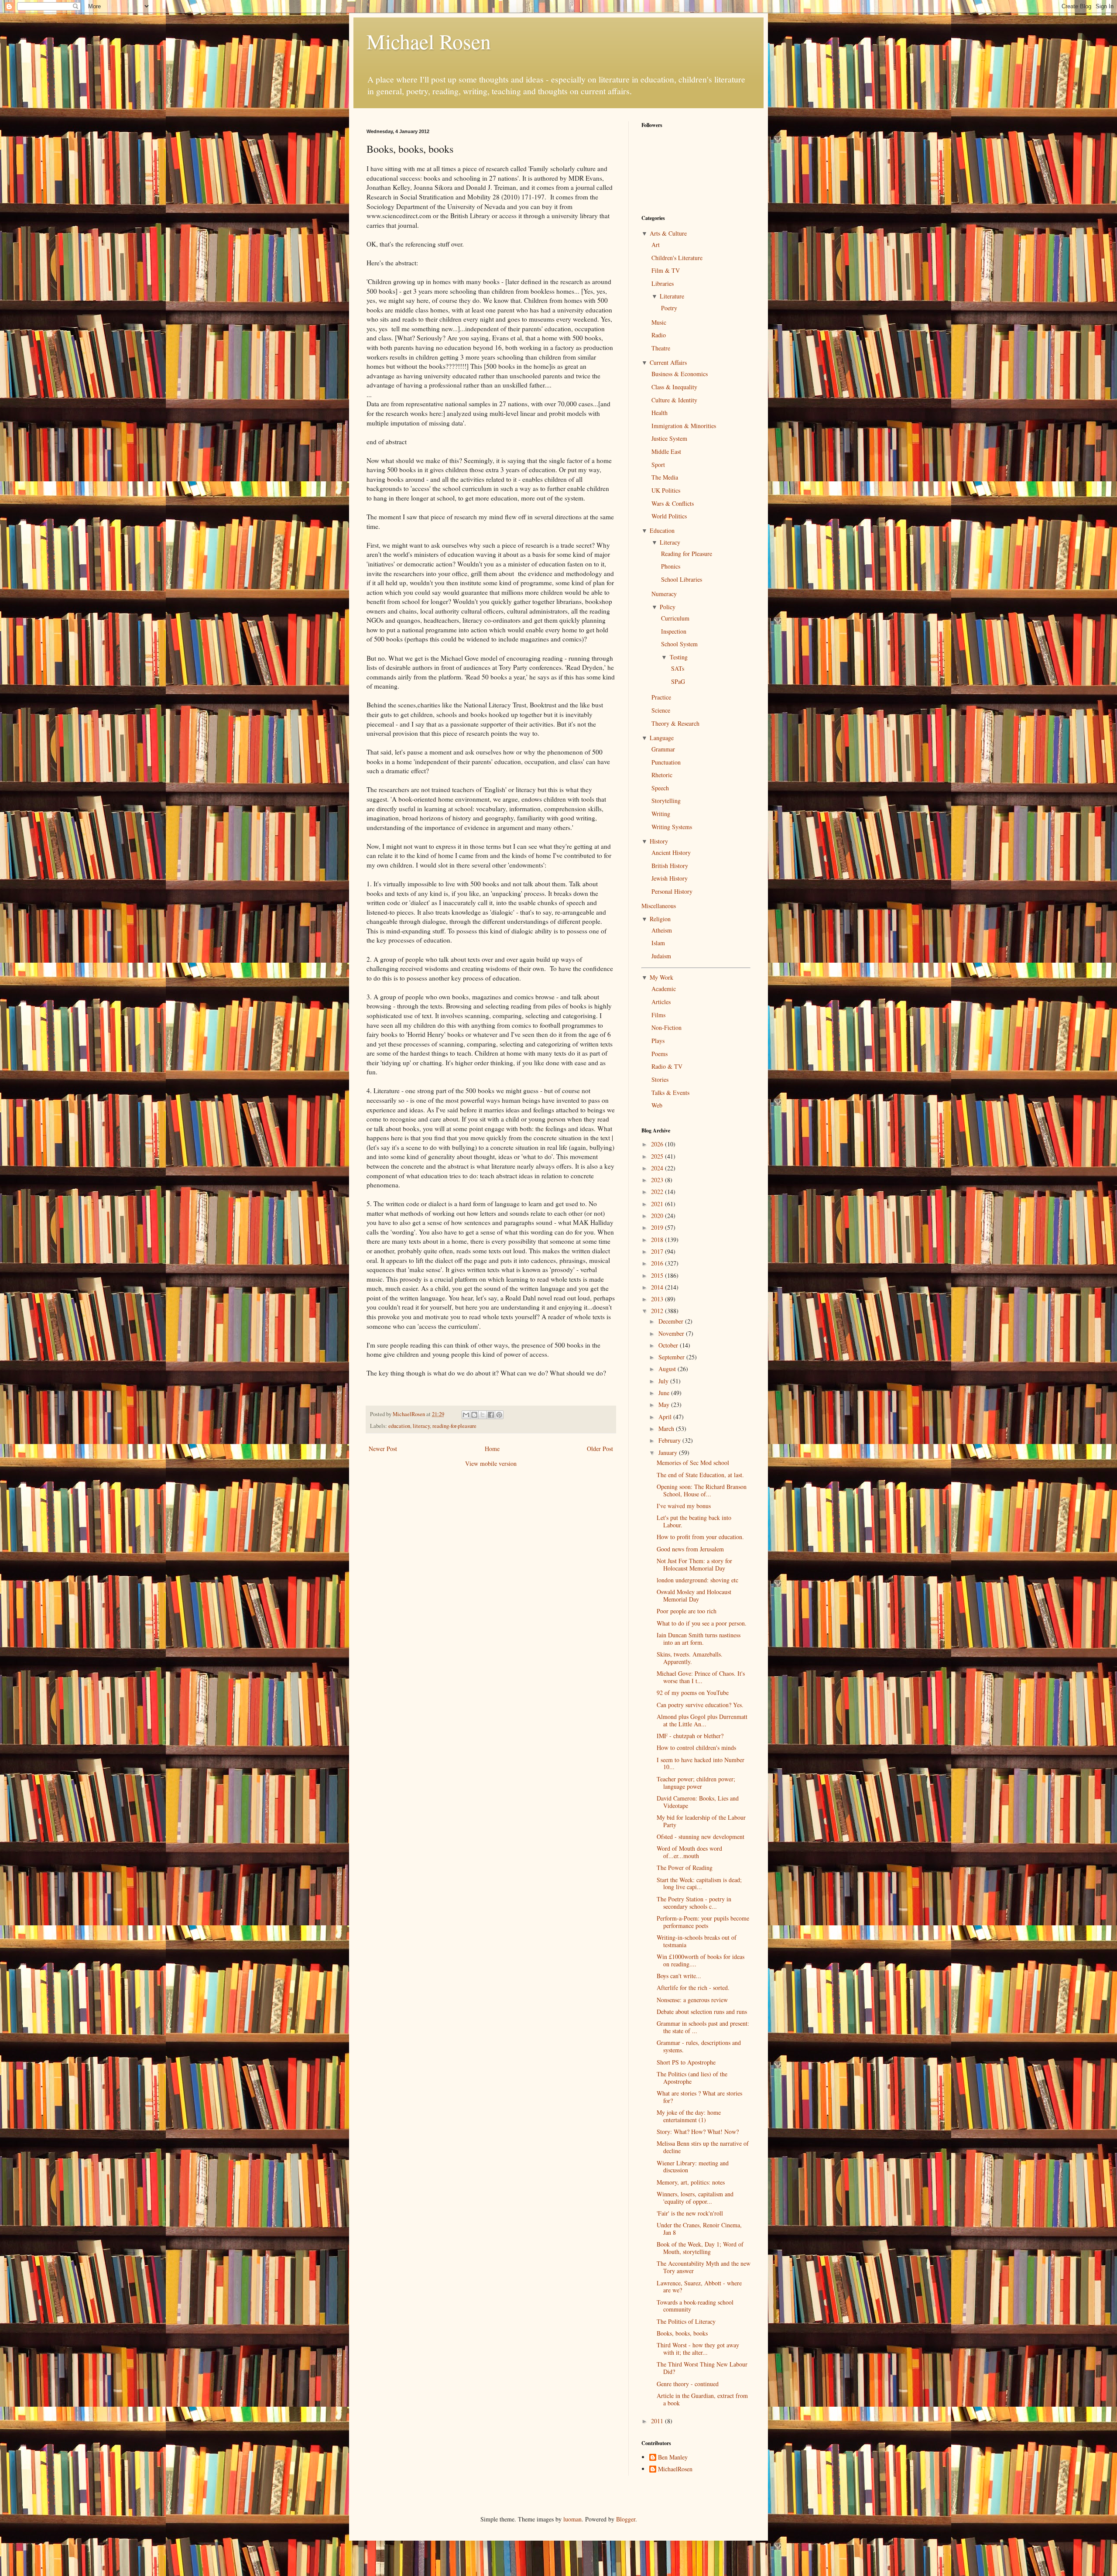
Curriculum (675, 618)
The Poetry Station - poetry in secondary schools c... (694, 1903)
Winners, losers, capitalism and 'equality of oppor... (695, 2198)
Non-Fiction (666, 1027)
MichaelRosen (675, 2469)
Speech (660, 788)
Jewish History (670, 878)
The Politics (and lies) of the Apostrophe (692, 2078)
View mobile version (491, 1463)
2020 (658, 1216)
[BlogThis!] (474, 1415)
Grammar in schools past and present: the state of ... (703, 2027)
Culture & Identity (674, 400)
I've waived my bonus (684, 1506)
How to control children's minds (696, 1748)
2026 (658, 1144)
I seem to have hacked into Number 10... (701, 1763)
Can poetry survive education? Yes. (700, 1705)
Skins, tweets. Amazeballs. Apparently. (690, 1658)
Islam (658, 943)
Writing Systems (672, 827)
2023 (658, 1180)
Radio (659, 335)
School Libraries (682, 579)
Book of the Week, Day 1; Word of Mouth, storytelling (700, 2248)
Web (657, 1105)
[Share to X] (483, 1415)
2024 (658, 1168)
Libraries (663, 283)
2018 (658, 1240)
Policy (668, 607)
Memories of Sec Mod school (693, 1463)
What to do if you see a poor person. (702, 1623)
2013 (658, 1299)
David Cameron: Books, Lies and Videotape (698, 1802)
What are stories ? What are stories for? (699, 2097)
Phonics (671, 566)
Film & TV (666, 270)
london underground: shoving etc (697, 1580)
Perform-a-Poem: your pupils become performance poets (703, 1922)
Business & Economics (680, 374)
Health (660, 413)
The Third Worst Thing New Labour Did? (702, 2368)
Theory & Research (675, 723)
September (672, 1357)
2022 (658, 1192)
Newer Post (383, 1449)
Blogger (626, 2519)
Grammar (663, 749)
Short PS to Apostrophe (686, 2062)
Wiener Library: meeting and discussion (693, 2167)
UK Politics (666, 490)
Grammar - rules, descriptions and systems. (699, 2046)
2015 (658, 1275)
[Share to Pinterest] (499, 1415)
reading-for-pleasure (454, 1426)
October (669, 1345)
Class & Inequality (674, 387)
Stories (660, 1079)
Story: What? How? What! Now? (698, 2132)
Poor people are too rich (687, 1611)
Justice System (669, 438)
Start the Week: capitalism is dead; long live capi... (699, 1883)
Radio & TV (667, 1066)
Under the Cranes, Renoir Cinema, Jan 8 (699, 2229)
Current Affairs (668, 362)
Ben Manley (673, 2458)
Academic (664, 989)
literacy (421, 1426)
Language (662, 738)
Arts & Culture (668, 233)
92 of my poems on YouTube (693, 1693)
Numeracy (664, 594)
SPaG (678, 681)
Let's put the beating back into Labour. (694, 1521)
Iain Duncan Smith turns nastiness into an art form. (699, 1639)
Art (656, 245)
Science (661, 710)
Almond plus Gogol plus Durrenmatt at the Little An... (702, 1720)
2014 (658, 1287)
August (668, 1369)
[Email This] (466, 1415)
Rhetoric (662, 775)
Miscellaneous (659, 906)
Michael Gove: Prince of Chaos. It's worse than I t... (701, 1677)
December (672, 1321)
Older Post (600, 1449)
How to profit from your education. (700, 1537)
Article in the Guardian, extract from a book (702, 2399)
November (672, 1333)
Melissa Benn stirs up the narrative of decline (703, 2147)
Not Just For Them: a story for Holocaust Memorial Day (694, 1564)
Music (659, 322)
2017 (658, 1251)
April (666, 1417)
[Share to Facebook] (491, 1415)
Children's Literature (677, 258)
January (669, 1453)
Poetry (669, 308)
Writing (661, 814)
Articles (661, 1002)
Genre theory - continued (688, 2384)
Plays (658, 1041)
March (667, 1429)
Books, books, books (682, 2333)
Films (658, 1015)
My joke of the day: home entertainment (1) (689, 2116)
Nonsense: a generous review (692, 2000)
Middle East (666, 451)
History (659, 841)
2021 (658, 1204)
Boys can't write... (679, 1976)
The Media (665, 477)
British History (670, 866)
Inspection (674, 631)
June (665, 1393)
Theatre (661, 348)
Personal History (672, 891)
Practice (661, 697)
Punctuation (666, 762)
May (665, 1405)
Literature (672, 296)
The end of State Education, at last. (700, 1475)
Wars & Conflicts (673, 503)
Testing (679, 657)
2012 (658, 1311)
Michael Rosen (429, 41)
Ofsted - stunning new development (701, 1837)
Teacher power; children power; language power (696, 1783)
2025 (658, 1156)
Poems (660, 1054)
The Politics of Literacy (686, 2321)
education (399, 1426)
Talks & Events (670, 1092)
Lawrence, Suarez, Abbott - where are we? (699, 2287)
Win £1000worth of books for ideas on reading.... (701, 1960)
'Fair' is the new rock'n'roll (690, 2213)
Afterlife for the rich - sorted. (693, 1988)
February (670, 1440)
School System (679, 644)
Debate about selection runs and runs (702, 2012)
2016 (658, 1263)
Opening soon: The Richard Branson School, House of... (702, 1490)
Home (492, 1449)
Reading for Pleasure (687, 554)
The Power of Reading (685, 1868)
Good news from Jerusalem (690, 1549)
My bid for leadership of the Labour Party (701, 1821)
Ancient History (671, 852)
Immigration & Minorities (684, 426)
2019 (658, 1227)
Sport (658, 465)
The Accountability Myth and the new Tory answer (704, 2267)
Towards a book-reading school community (695, 2306)
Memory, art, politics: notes (691, 2182)
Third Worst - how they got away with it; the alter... (698, 2349)
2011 (658, 2421)
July (664, 1381)
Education (662, 530)
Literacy (670, 542)
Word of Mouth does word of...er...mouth (689, 1852)
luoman (572, 2519)
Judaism (661, 956)
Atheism (662, 930)
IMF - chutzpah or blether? (690, 1736)
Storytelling (666, 801)
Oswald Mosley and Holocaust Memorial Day (694, 1595)
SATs (678, 668)
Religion (660, 919)
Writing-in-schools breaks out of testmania (697, 1941)
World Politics (669, 516)
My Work (661, 977)
